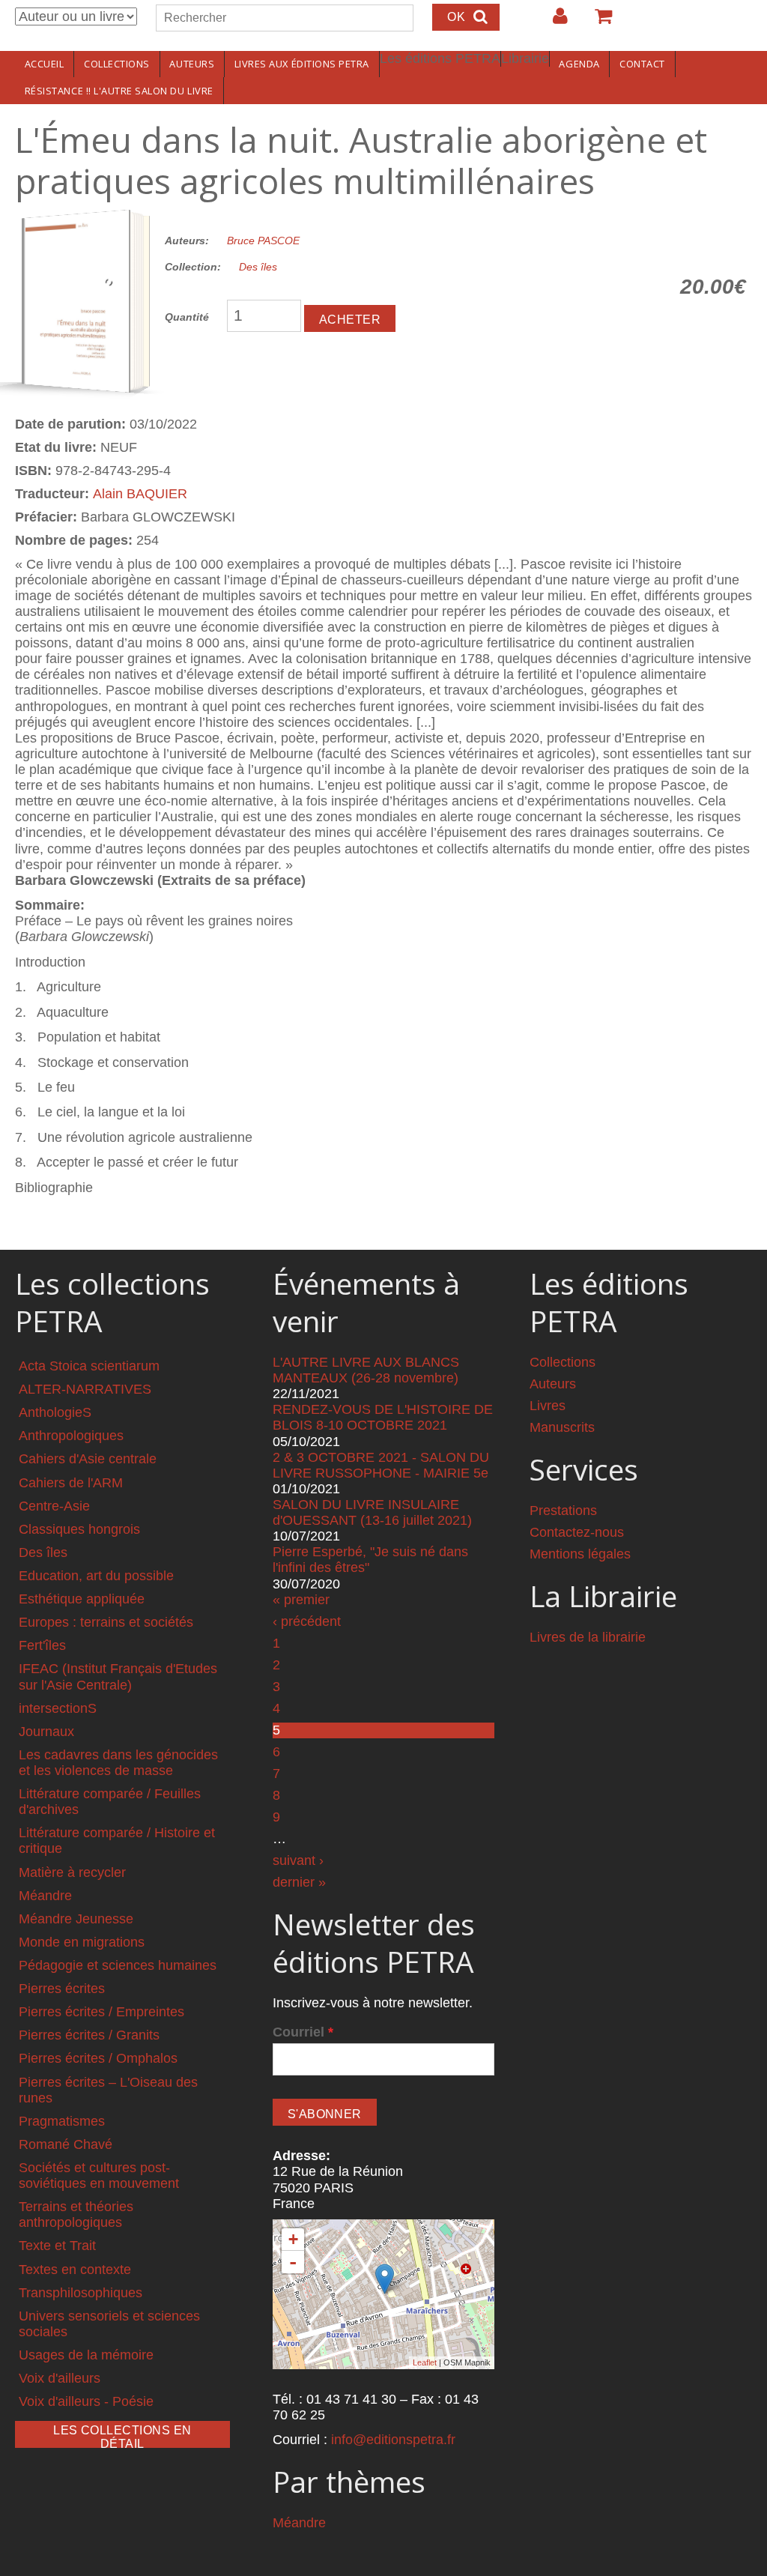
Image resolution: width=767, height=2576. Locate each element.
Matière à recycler (72, 1872)
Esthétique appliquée (82, 1599)
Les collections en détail (122, 2436)
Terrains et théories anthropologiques (76, 2214)
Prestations (563, 1511)
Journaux (46, 1732)
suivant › (298, 1860)
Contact (642, 64)
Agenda (579, 64)
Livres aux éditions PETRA (302, 64)
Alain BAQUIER (140, 494)
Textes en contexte (75, 2270)
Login (553, 22)
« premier (301, 1600)
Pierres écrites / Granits (89, 2035)
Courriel (303, 2032)
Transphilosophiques (81, 2293)
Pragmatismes (62, 2121)
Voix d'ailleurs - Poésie (86, 2401)
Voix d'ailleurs (60, 2378)
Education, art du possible (96, 1576)
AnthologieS (55, 1412)
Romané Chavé (66, 2144)
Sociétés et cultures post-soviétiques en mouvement (99, 2176)
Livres (548, 1406)
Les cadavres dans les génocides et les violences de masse (118, 1763)
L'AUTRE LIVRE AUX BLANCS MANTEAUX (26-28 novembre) (366, 1370)
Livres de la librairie (588, 1637)
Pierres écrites (62, 1989)
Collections (117, 64)
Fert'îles (42, 1645)
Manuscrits (562, 1427)
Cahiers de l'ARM (71, 1483)
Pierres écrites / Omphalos (98, 2058)
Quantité (187, 317)
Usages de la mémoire (86, 2355)
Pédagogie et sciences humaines (118, 1965)
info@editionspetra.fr (393, 2440)
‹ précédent (307, 1621)
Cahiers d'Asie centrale (88, 1459)
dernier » (299, 1882)
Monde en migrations (82, 1942)
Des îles (258, 267)
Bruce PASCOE (263, 241)
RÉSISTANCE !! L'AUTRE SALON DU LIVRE (119, 91)
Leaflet (425, 2362)
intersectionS (58, 1708)
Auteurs (192, 64)
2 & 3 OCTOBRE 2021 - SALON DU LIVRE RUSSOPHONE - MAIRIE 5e (381, 1465)
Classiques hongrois (79, 1529)
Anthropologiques (71, 1436)
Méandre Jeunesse (76, 1919)
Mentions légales (580, 1554)
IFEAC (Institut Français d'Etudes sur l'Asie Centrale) (118, 1676)
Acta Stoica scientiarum (89, 1366)
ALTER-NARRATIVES (85, 1389)
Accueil (45, 64)
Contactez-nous (577, 1532)
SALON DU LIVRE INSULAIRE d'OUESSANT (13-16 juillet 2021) (372, 1512)
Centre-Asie (54, 1506)
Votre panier (597, 22)
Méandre (45, 1896)
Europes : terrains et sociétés (106, 1622)
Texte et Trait (57, 2246)
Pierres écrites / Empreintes (101, 2012)
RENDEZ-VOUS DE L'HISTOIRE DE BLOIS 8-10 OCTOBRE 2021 (383, 1417)
